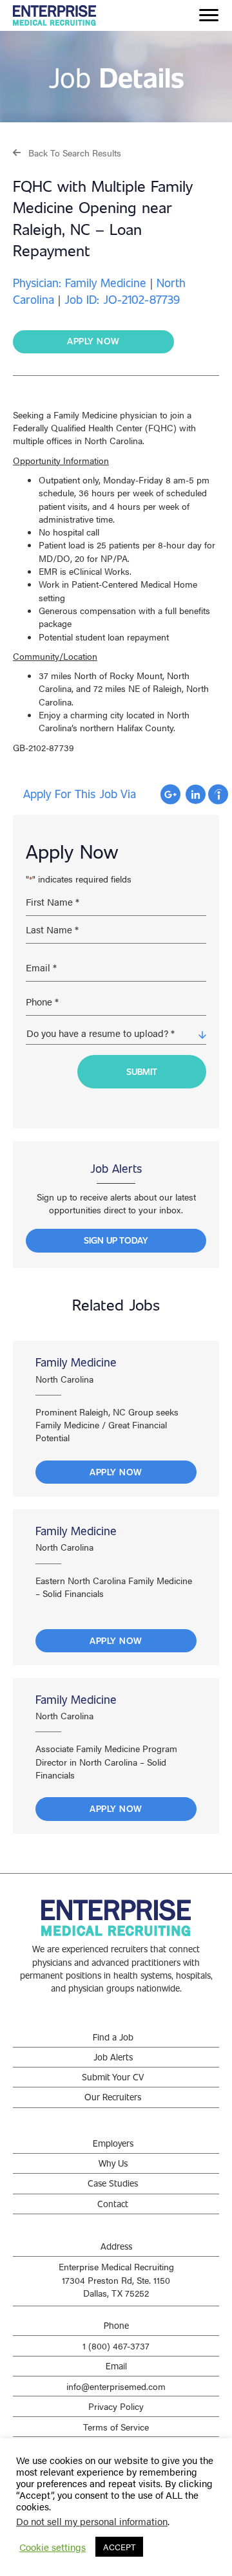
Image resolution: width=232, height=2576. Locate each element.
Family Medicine (76, 1362)
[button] (67, 152)
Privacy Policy (116, 2406)
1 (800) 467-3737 (116, 2346)
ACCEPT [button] (119, 2547)
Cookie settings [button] (53, 2547)
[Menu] (209, 15)
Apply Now (116, 1472)
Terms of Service (116, 2427)
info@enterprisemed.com (116, 2386)
